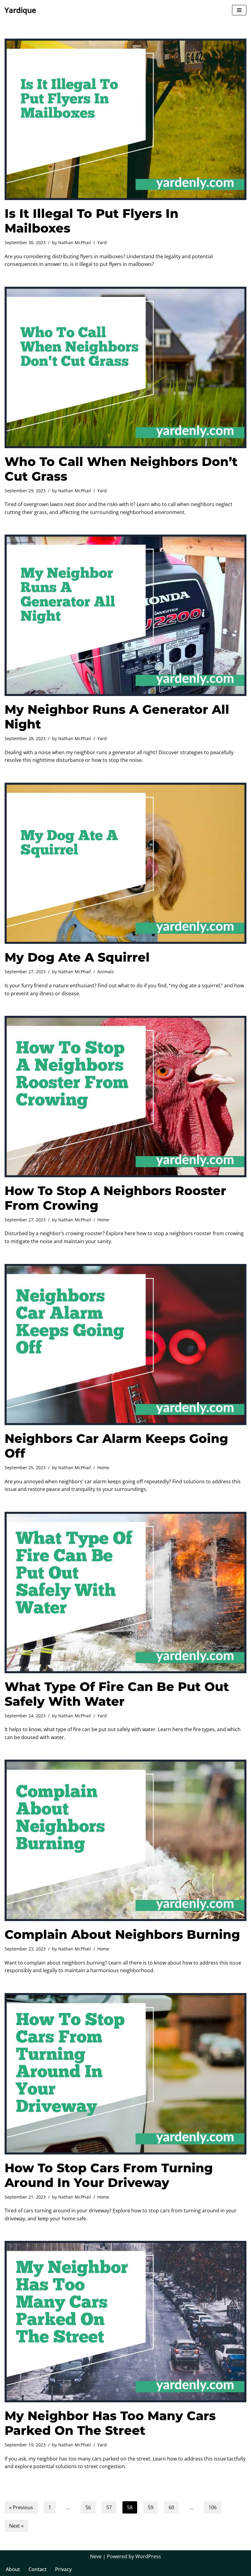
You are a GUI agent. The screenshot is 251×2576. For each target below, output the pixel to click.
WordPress (148, 2556)
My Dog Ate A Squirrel (77, 957)
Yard (102, 242)
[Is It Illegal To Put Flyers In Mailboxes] (125, 119)
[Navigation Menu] (239, 10)
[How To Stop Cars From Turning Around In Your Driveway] (125, 2074)
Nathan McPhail (75, 242)
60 (171, 2507)
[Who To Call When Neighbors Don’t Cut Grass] (125, 367)
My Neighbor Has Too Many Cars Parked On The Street (110, 2423)
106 (213, 2507)
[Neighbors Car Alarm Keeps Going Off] (125, 1345)
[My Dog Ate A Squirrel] (125, 863)
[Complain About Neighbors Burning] (125, 1840)
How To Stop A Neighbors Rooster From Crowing (115, 1198)
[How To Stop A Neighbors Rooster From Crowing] (125, 1097)
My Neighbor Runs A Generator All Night (117, 717)
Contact (37, 2569)
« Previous (21, 2507)
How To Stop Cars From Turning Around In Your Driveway (109, 2175)
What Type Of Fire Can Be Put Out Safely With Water (117, 1694)
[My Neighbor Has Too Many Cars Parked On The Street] (125, 2322)
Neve (96, 2556)
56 (88, 2507)
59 (151, 2507)
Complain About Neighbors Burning (122, 1934)
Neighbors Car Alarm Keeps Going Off (116, 1446)
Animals (106, 972)
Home (103, 1220)
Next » (16, 2526)
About (13, 2569)
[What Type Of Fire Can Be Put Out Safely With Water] (125, 1593)
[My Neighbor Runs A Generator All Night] (125, 615)
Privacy (63, 2569)
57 (109, 2507)
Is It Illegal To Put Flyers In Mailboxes (92, 221)
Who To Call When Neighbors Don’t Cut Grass (121, 469)
